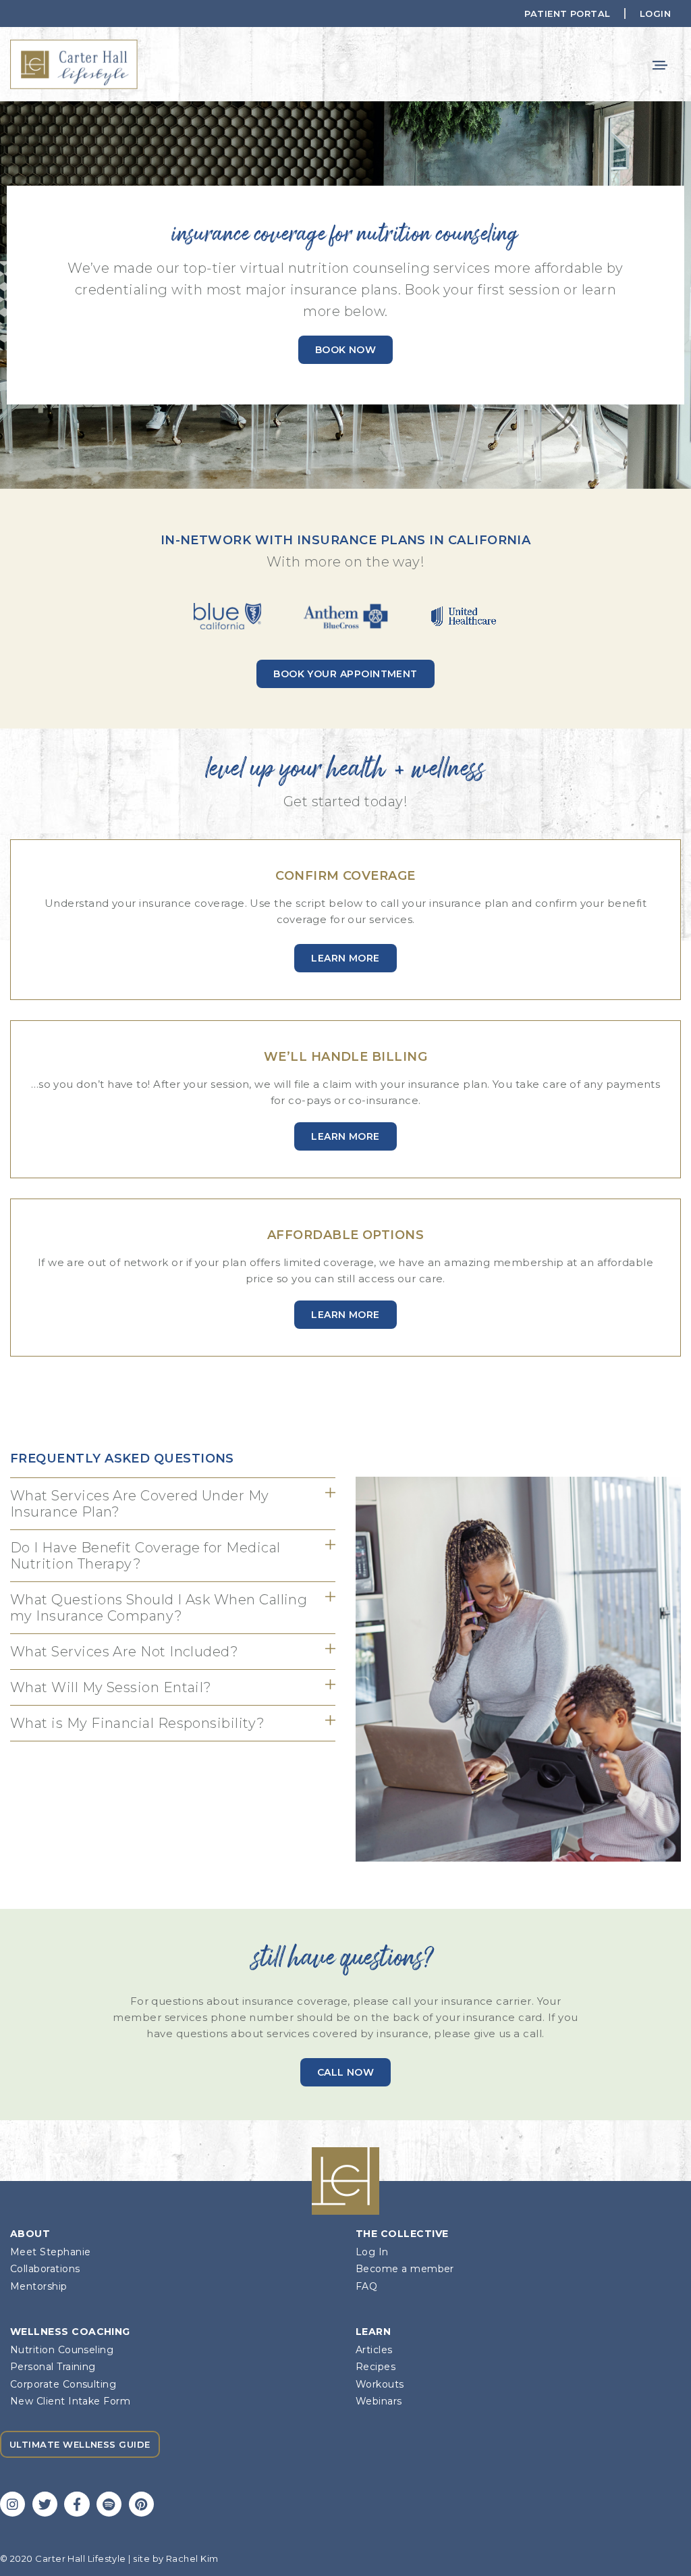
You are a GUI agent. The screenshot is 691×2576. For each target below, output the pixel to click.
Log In (372, 2252)
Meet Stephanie (50, 2252)
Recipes (376, 2367)
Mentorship (39, 2287)
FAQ (366, 2287)
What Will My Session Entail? (111, 1687)
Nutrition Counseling (62, 2350)
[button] (660, 64)
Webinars (379, 2401)
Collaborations (45, 2269)
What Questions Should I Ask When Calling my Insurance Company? (159, 1608)
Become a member (405, 2269)
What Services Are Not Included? (124, 1652)
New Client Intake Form (70, 2401)
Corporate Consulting (63, 2385)
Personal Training (53, 2367)
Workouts (380, 2385)
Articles (374, 2350)
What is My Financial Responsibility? (138, 1723)
